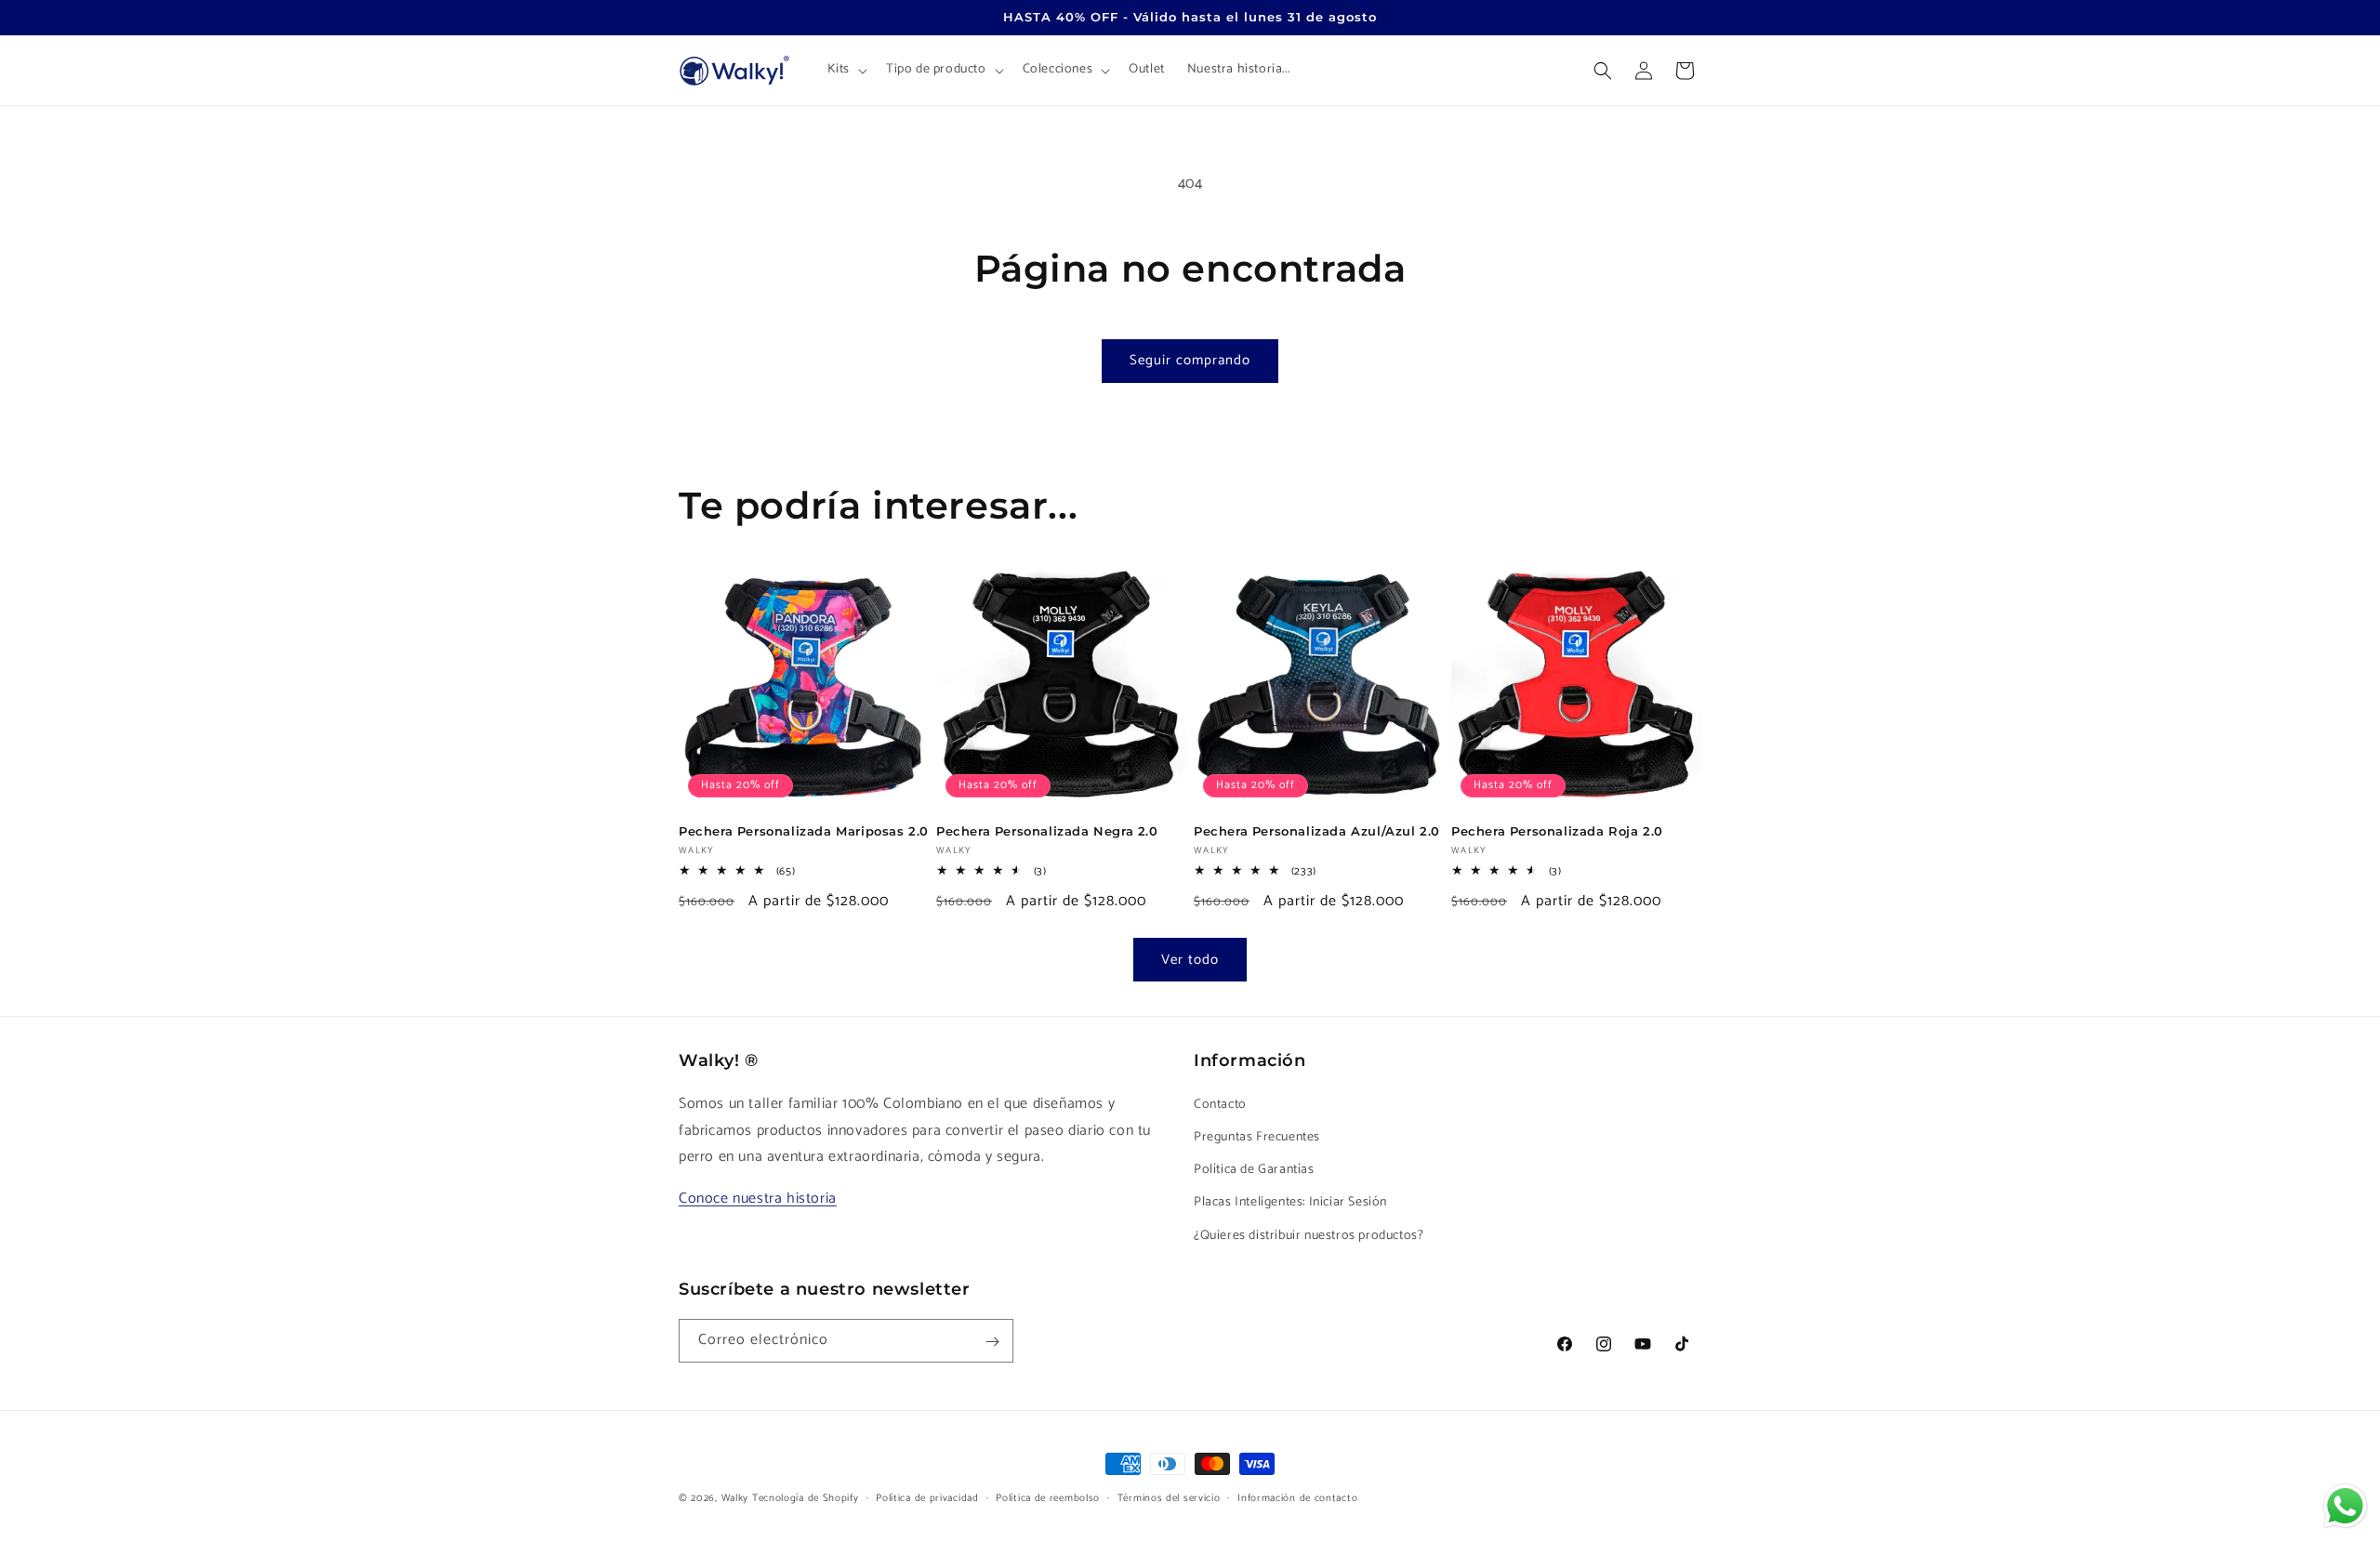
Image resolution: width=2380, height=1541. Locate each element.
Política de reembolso (1048, 1497)
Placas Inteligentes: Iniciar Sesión (1290, 1202)
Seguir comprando (1190, 360)
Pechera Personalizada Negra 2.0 (1047, 831)
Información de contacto (1297, 1497)
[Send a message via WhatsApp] (2345, 1506)
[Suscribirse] (992, 1342)
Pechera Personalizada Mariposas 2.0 (804, 831)
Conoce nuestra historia (758, 1199)
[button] (846, 70)
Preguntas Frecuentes (1257, 1136)
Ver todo (1190, 960)
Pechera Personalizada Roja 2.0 (1557, 831)
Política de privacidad (927, 1497)
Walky (735, 1498)
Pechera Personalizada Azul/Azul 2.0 (1317, 831)
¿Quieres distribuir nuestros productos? (1309, 1235)
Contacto (1220, 1104)
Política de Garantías (1254, 1170)
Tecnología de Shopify (806, 1498)
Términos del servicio (1169, 1497)
